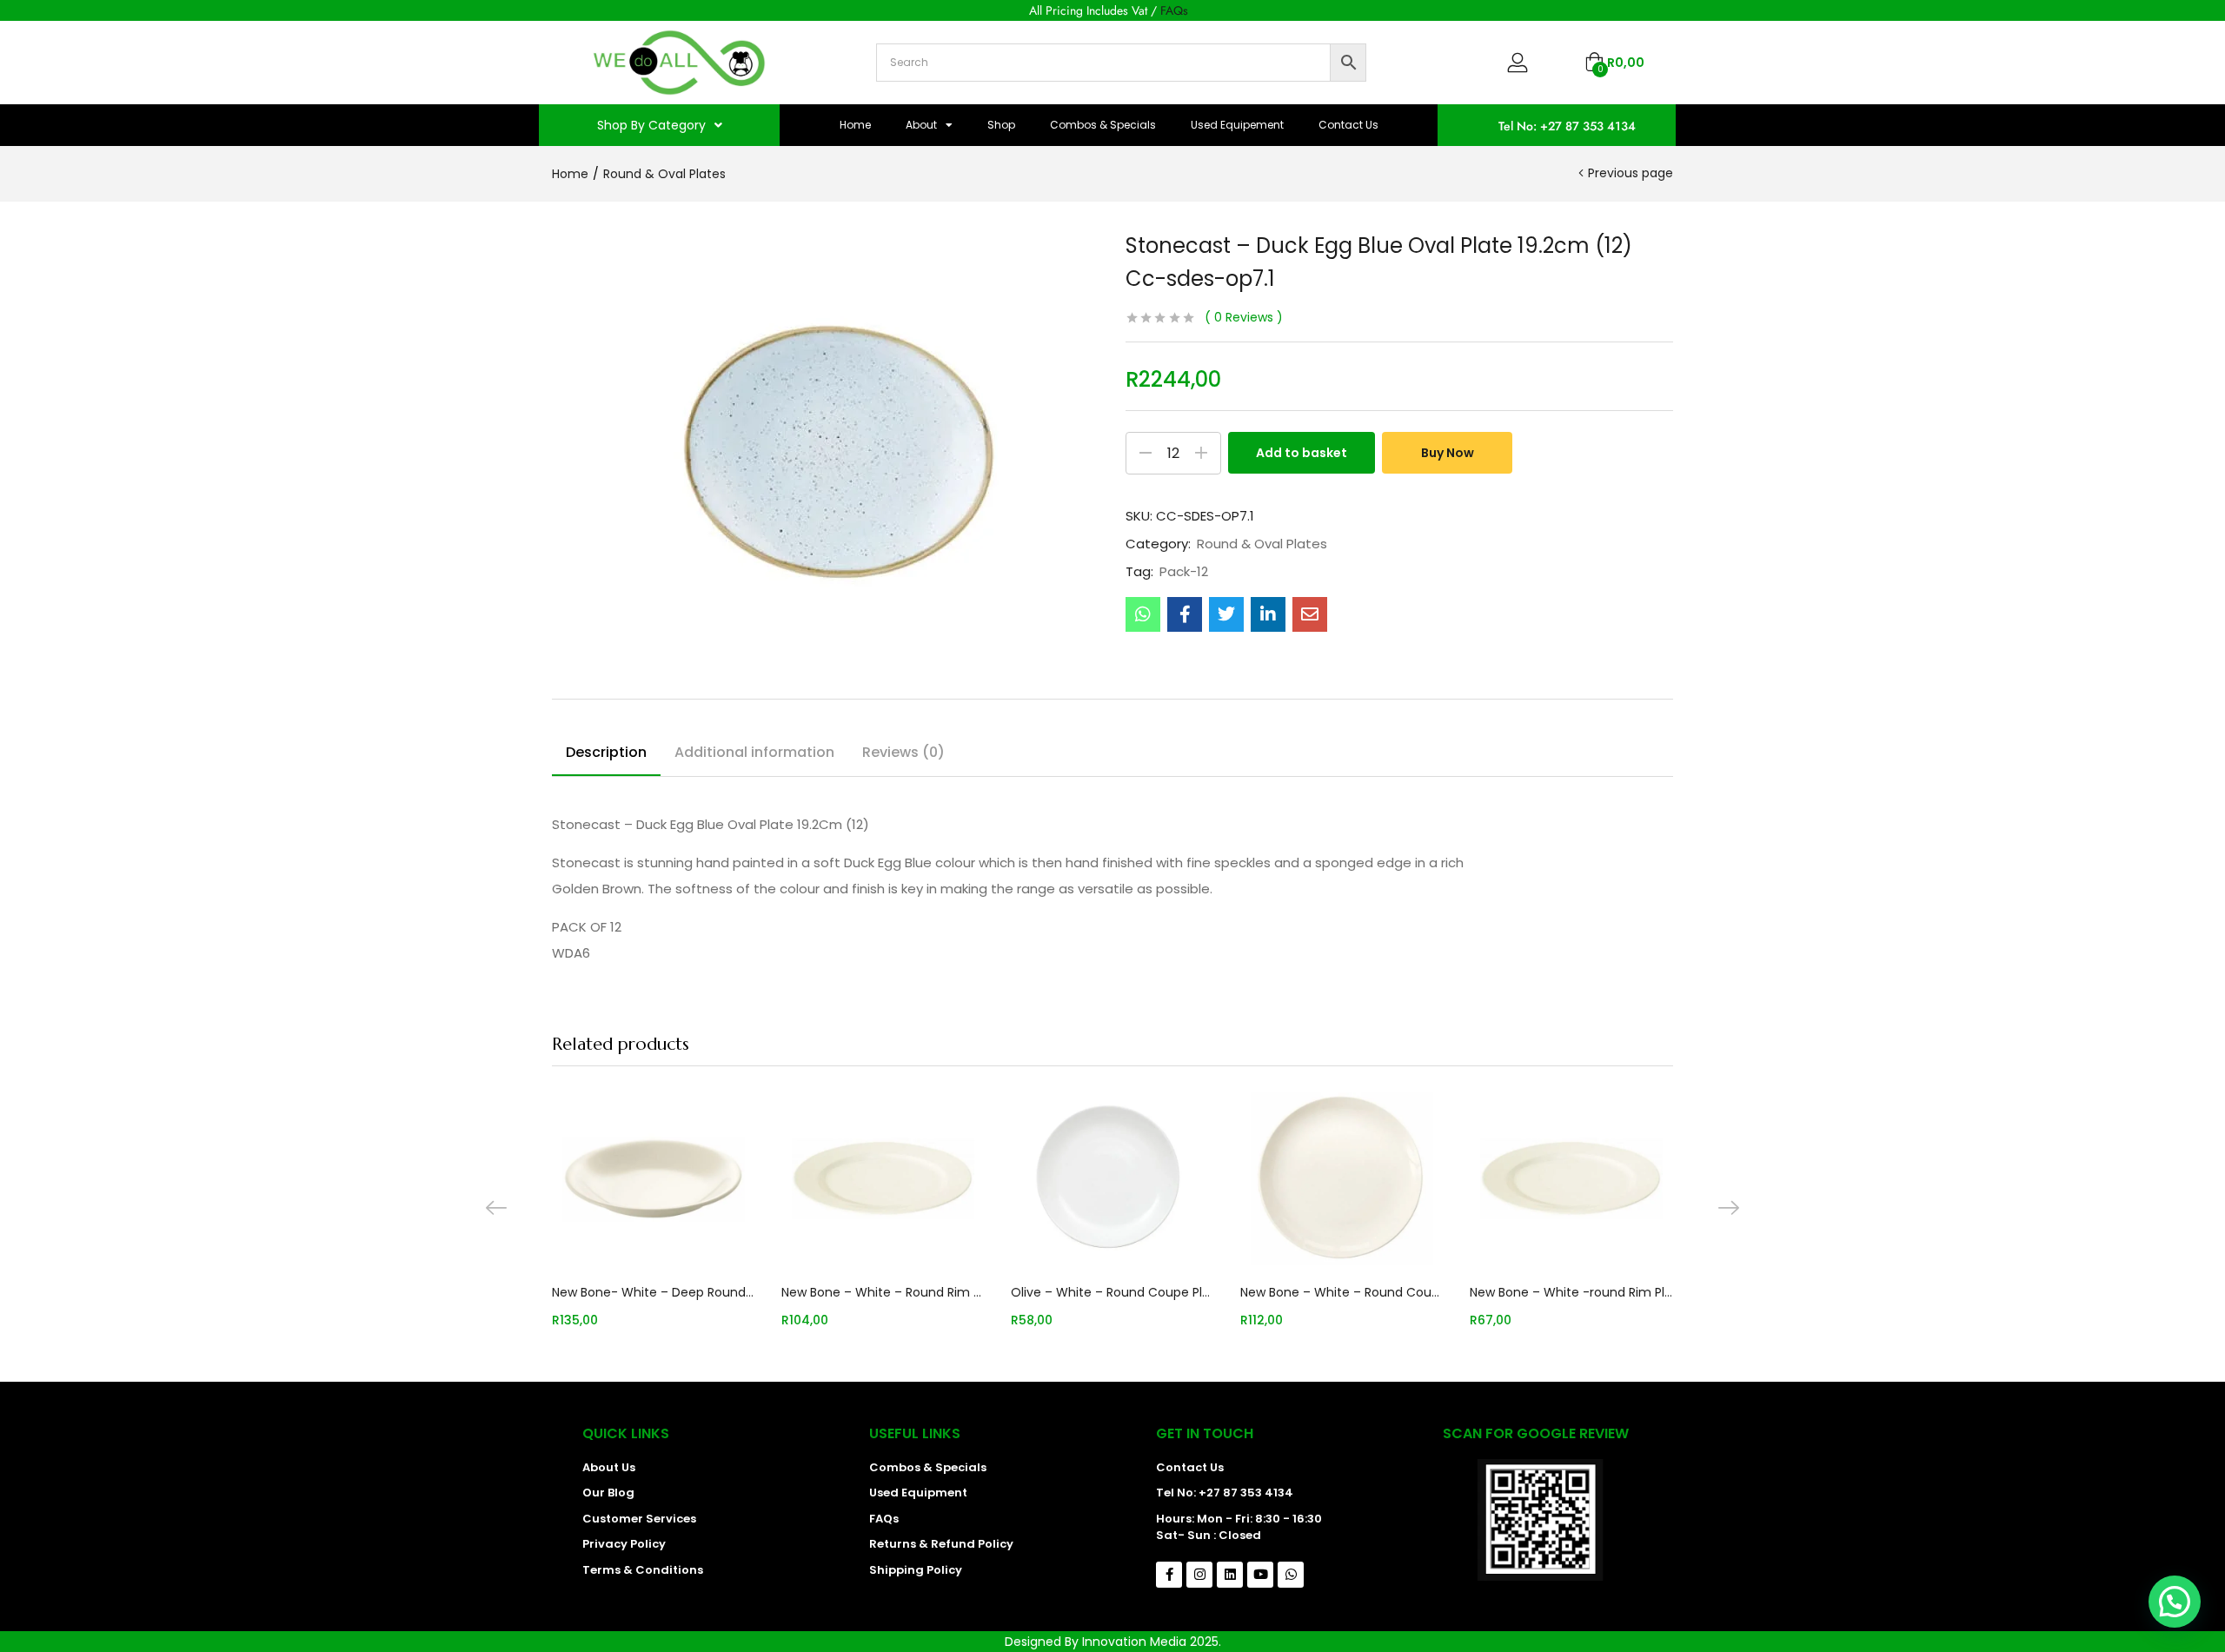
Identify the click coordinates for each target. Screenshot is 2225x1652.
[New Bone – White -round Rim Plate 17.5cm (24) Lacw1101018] (1571, 1178)
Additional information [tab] (754, 752)
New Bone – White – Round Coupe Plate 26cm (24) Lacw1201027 (1342, 1292)
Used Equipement (1237, 125)
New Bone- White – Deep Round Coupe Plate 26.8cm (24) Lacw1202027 (654, 1292)
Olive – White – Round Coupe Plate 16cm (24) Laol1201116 (1112, 1292)
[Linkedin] (1230, 1575)
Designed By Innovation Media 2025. (1113, 1642)
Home (855, 125)
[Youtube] (1260, 1575)
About (921, 125)
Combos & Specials (1103, 125)
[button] (1614, 63)
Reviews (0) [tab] (903, 752)
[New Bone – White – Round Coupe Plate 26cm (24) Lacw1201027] (1342, 1178)
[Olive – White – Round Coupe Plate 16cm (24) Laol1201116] (1112, 1178)
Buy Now (1448, 453)
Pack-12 (1184, 572)
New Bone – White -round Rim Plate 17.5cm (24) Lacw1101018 (1571, 1292)
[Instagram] (1199, 1575)
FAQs (1174, 10)
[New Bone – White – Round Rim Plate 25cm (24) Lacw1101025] (883, 1178)
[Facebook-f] (1169, 1575)
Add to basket (1302, 453)
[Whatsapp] (1291, 1575)
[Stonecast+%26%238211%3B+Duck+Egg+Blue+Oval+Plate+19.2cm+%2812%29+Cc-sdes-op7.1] (1226, 614)
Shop (1001, 125)
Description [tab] (606, 752)
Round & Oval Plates (664, 174)
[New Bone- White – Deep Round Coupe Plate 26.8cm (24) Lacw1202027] (654, 1178)
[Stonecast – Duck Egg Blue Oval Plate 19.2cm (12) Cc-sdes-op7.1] (1143, 614)
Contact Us (1348, 125)
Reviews (1244, 317)
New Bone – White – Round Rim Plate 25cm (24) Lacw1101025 (883, 1292)
